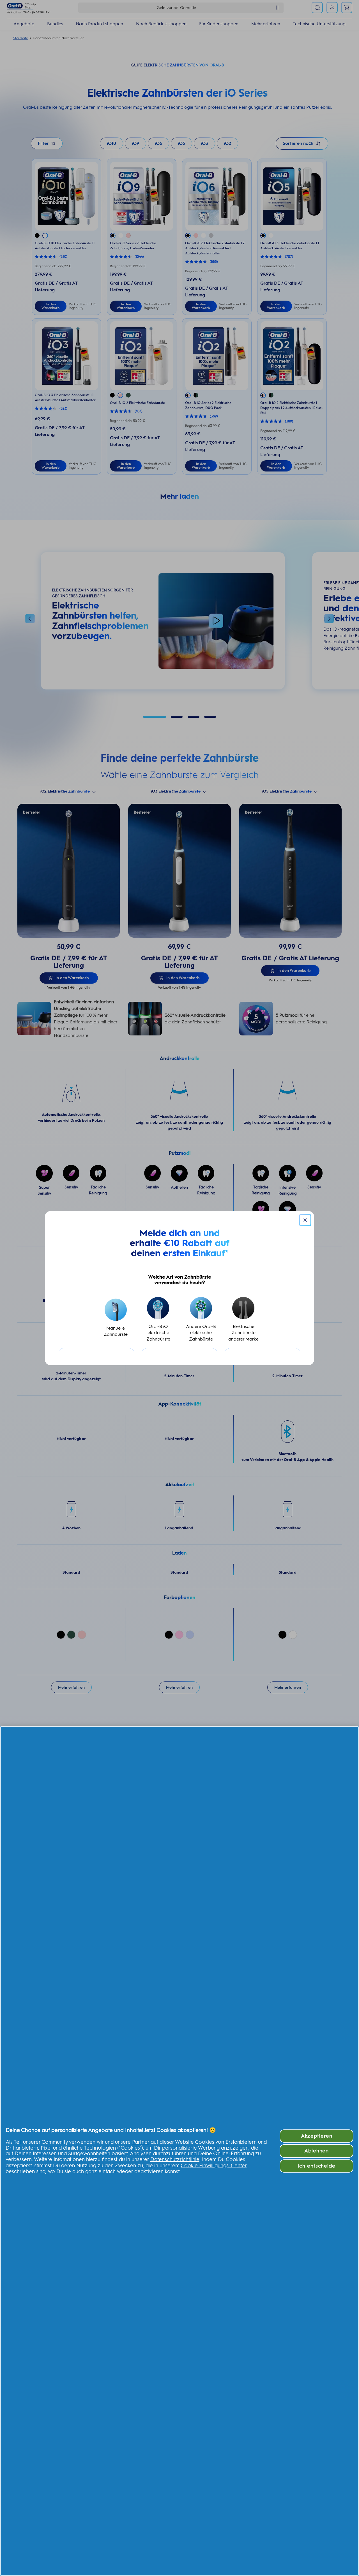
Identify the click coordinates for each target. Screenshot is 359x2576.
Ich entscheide (317, 2166)
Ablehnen (317, 2151)
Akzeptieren (317, 2136)
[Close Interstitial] (305, 1220)
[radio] (116, 1320)
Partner (141, 2142)
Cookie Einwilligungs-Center (214, 2166)
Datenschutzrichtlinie (175, 2159)
